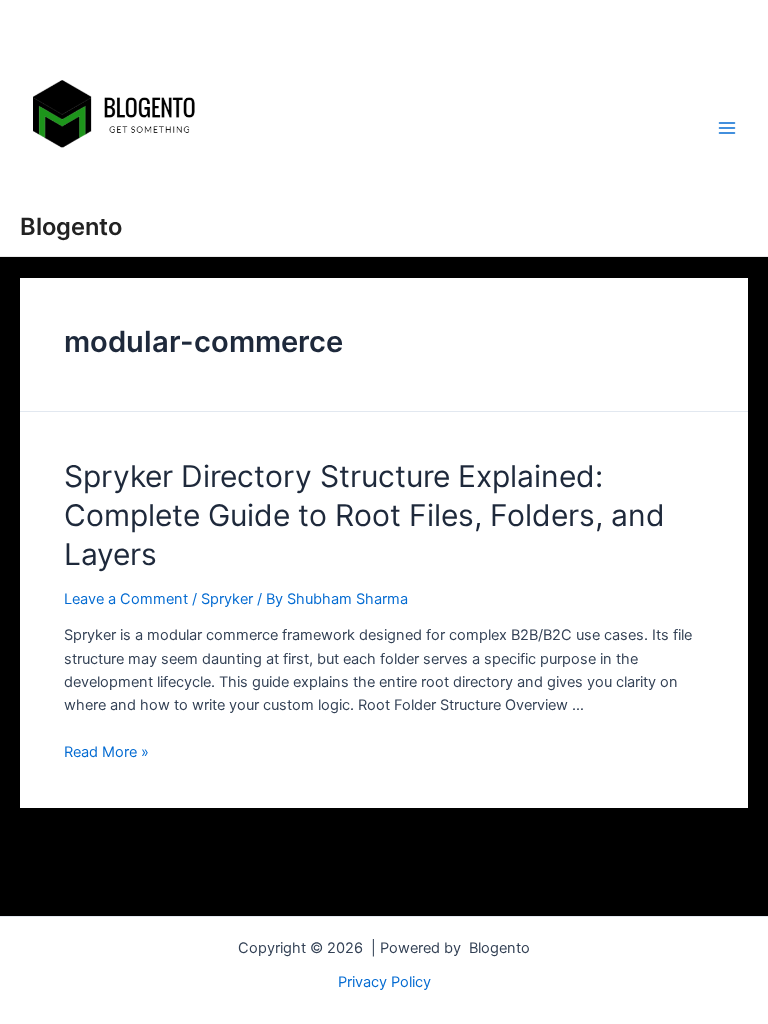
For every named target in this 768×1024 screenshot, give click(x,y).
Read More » (106, 752)
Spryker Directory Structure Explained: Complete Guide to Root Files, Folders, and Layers (364, 515)
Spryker (227, 599)
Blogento (71, 226)
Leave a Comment (126, 599)
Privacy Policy (384, 982)
